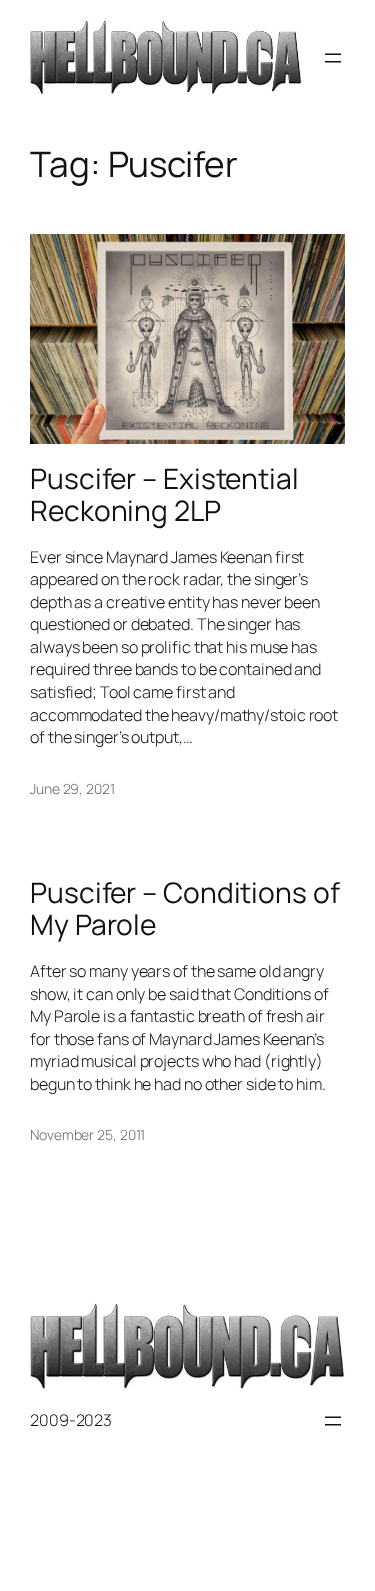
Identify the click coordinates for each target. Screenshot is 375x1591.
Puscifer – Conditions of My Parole (185, 908)
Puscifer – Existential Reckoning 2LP (164, 494)
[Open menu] (333, 58)
